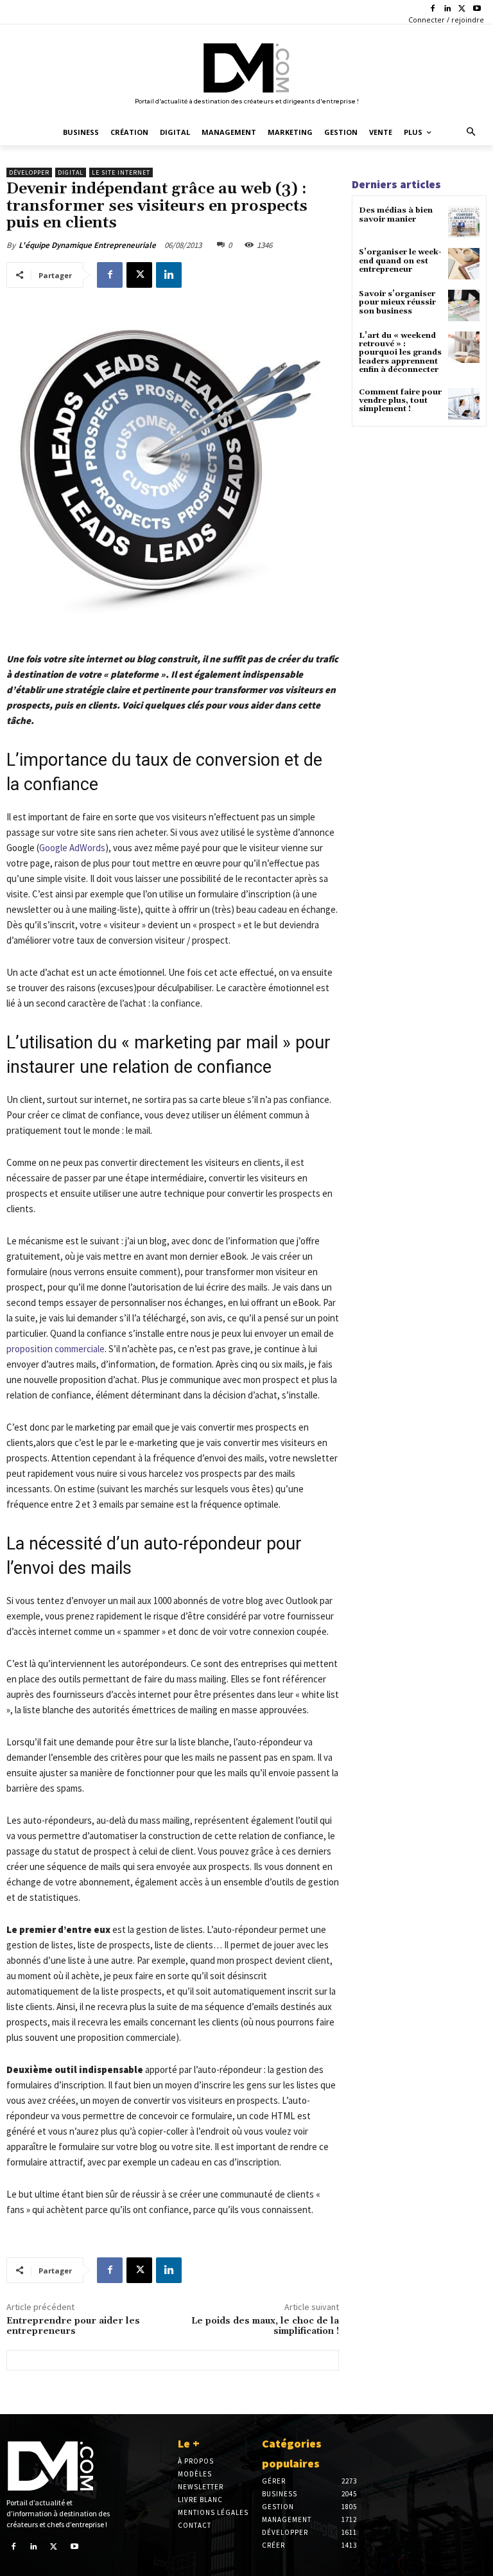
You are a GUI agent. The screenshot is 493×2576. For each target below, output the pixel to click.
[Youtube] (477, 9)
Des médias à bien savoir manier (396, 215)
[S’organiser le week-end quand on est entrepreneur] (464, 264)
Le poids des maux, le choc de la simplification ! (265, 2326)
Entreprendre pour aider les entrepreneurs (73, 2326)
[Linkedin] (448, 9)
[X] (462, 9)
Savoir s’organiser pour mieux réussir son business (397, 302)
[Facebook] (433, 9)
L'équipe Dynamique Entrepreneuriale (87, 245)
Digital (71, 172)
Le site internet (121, 172)
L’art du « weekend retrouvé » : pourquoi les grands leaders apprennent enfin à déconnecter (400, 353)
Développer (29, 172)
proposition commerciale (56, 1349)
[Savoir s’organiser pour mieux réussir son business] (464, 305)
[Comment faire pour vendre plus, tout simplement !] (464, 404)
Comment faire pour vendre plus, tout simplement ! (400, 401)
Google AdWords (72, 848)
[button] (471, 133)
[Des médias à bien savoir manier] (464, 222)
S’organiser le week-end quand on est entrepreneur (400, 260)
